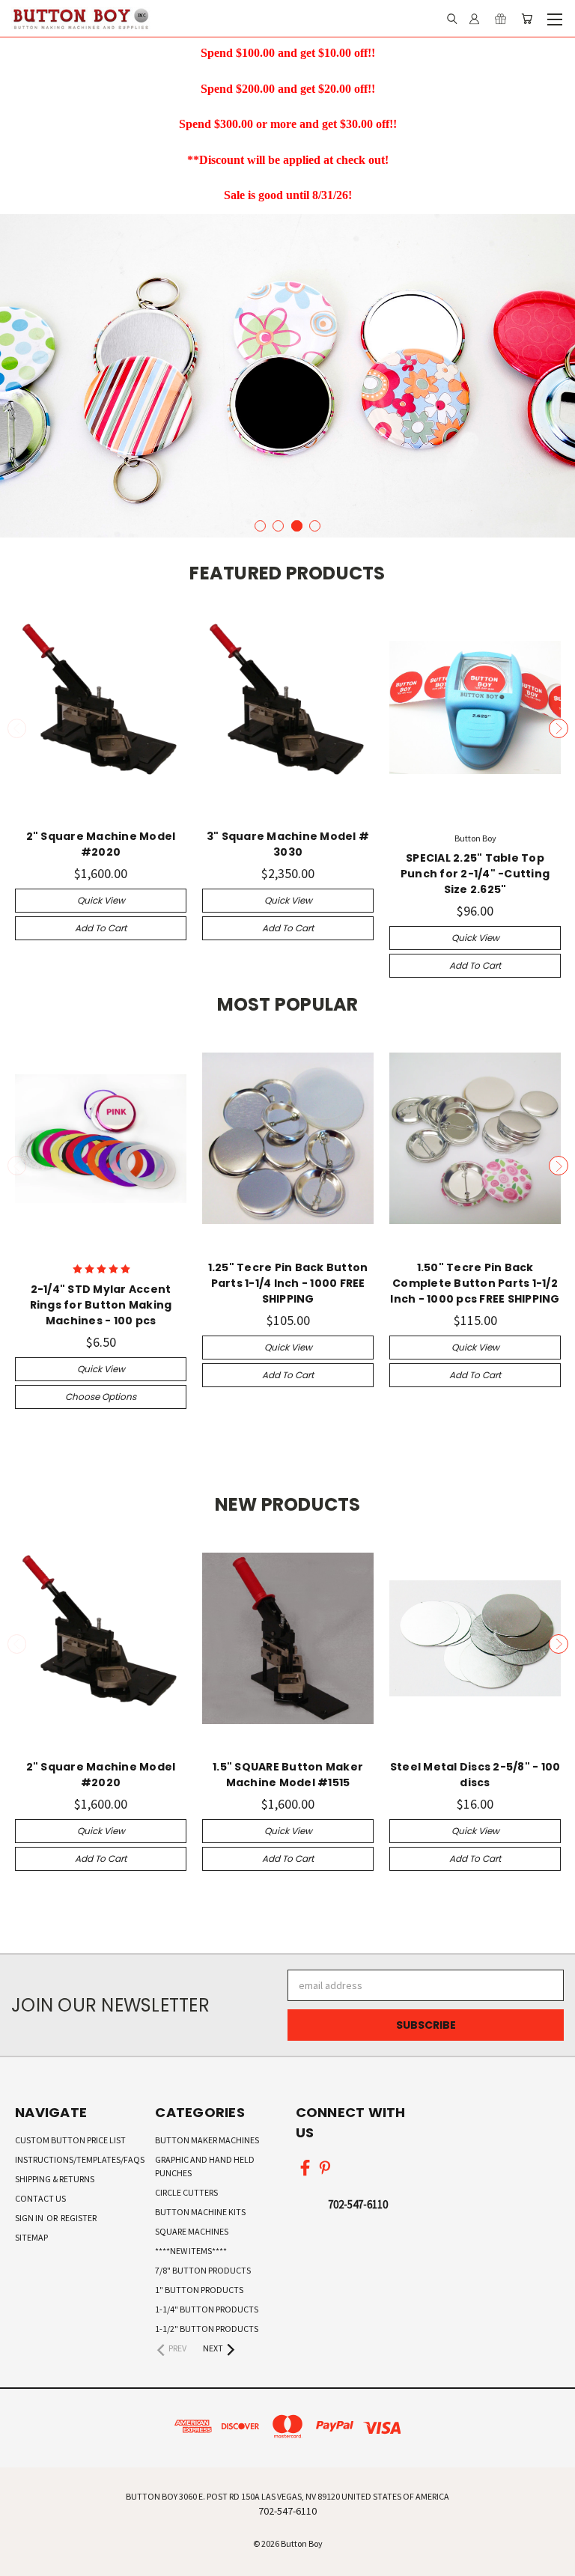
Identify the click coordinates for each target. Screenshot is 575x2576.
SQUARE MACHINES (192, 2231)
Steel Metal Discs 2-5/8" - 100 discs (475, 1775)
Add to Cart (101, 928)
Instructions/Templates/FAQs (80, 2159)
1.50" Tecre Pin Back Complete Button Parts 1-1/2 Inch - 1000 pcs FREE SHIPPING (475, 1283)
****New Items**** (191, 2251)
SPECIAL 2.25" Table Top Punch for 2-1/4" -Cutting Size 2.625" (475, 874)
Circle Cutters (186, 2192)
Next (559, 728)
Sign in (30, 2218)
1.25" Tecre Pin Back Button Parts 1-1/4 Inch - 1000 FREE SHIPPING (288, 1283)
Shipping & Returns (55, 2179)
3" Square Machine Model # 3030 (288, 844)
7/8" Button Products (203, 2270)
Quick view (101, 900)
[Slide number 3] (287, 376)
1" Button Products (199, 2290)
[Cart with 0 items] (527, 19)
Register (79, 2218)
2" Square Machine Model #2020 (101, 844)
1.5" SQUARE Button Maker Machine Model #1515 (288, 1775)
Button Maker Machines (207, 2140)
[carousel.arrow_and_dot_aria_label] (260, 526)
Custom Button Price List (70, 2140)
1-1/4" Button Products (207, 2309)
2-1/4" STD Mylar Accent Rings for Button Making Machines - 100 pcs (101, 1305)
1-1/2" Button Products (207, 2329)
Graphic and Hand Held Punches (205, 2166)
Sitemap (31, 2237)
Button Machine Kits (200, 2212)
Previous (17, 728)
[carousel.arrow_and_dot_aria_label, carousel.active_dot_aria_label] (297, 526)
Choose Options (101, 1397)
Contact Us (40, 2198)
